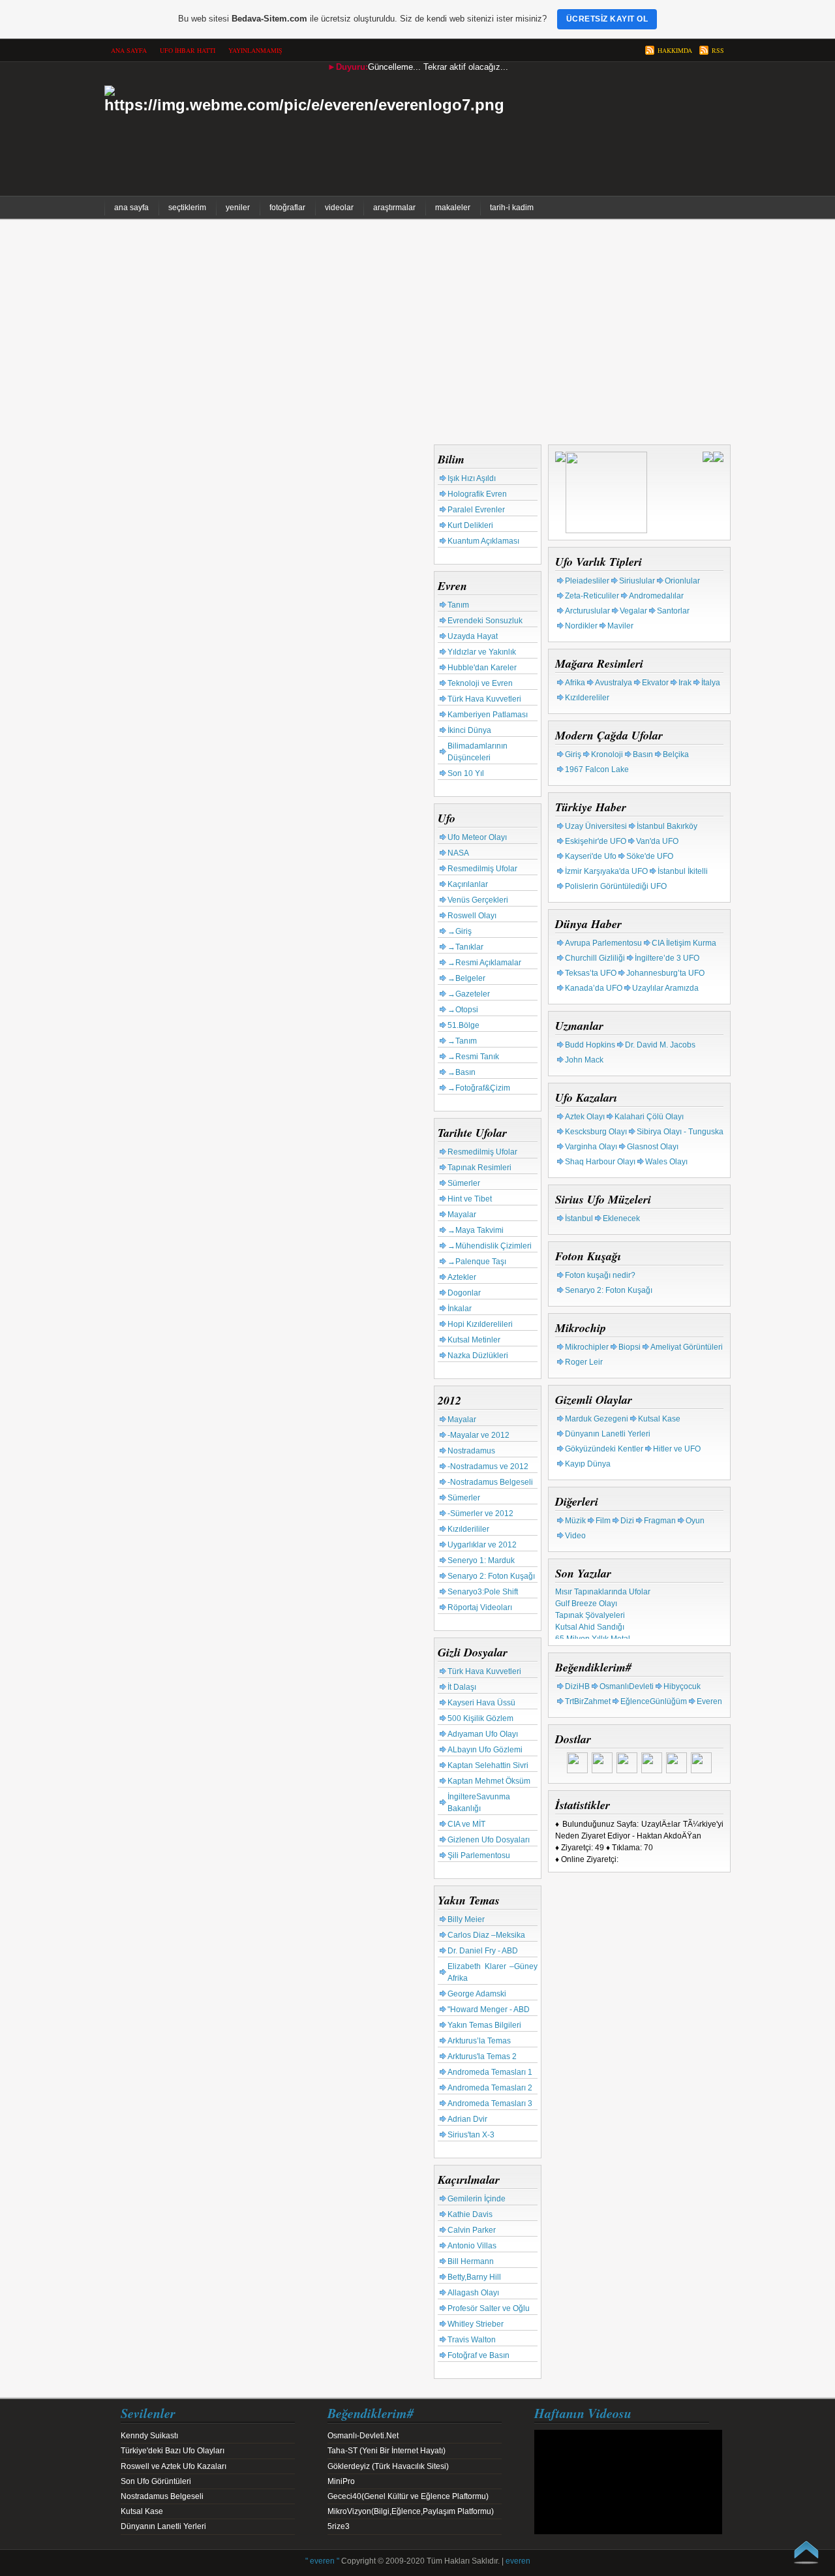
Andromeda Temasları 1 (490, 2072)
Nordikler (581, 626)
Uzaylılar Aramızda (665, 988)
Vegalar (633, 611)
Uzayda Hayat (473, 636)
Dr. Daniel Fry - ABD (483, 1951)
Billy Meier (466, 1919)
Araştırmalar (394, 208)
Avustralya (614, 683)
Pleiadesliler (587, 581)
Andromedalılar (656, 596)
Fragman (660, 1521)
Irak (685, 683)
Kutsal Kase (659, 1419)
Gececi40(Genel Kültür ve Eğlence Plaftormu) (408, 2496)
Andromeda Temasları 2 (490, 2088)
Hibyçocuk (682, 1686)
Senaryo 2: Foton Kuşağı (491, 1576)
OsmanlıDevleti (627, 1686)
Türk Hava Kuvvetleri (484, 699)
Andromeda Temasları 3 (490, 2103)
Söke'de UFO (650, 856)
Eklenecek (621, 1218)
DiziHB (577, 1686)
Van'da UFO (657, 841)
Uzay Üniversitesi (596, 826)
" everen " (322, 2561)
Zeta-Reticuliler (592, 596)
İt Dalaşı (462, 1687)
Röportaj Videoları (480, 1607)
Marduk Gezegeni (597, 1419)
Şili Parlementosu (479, 1855)
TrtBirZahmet (588, 1701)
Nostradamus (471, 1451)
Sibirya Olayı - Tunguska (680, 1132)
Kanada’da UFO (594, 988)
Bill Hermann (471, 2261)
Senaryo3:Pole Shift (483, 1592)
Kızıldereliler (587, 698)
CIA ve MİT (466, 1824)
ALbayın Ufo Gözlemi (485, 1750)
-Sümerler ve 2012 (480, 1513)
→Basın (462, 1072)
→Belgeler (466, 978)
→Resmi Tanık (473, 1057)
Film (603, 1521)
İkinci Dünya (469, 730)
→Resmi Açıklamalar (484, 963)
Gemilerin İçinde (477, 2199)
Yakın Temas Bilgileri (484, 2025)
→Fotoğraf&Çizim (479, 1088)
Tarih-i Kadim (512, 208)
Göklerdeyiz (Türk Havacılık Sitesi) (388, 2466)
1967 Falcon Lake (597, 769)
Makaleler (453, 208)
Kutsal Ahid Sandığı (590, 1622)
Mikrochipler (587, 1347)
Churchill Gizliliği (595, 958)
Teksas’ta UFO (591, 973)
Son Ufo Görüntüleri (156, 2481)
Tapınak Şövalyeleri (590, 1610)
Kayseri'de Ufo (591, 856)
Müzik (575, 1521)
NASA (458, 853)
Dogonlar (464, 1293)
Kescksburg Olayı (596, 1132)
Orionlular (682, 581)
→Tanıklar (465, 947)
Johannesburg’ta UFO (665, 973)
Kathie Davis (470, 2214)
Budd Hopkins (590, 1045)
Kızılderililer (468, 1529)
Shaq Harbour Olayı (600, 1162)
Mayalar (462, 1215)
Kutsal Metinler (474, 1340)
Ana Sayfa (131, 208)
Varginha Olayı (591, 1147)
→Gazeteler (469, 994)
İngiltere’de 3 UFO (667, 958)
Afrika (575, 683)
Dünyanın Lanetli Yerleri (608, 1434)
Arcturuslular (587, 611)
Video (575, 1536)
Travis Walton (472, 2340)
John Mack (584, 1060)
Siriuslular (637, 581)
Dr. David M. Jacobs (660, 1045)
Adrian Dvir (467, 2119)
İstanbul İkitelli (683, 871)
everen (518, 2561)
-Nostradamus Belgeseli (490, 1482)
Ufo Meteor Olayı (477, 837)
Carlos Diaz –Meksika (486, 1935)
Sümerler (464, 1183)
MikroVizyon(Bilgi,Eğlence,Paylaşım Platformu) (411, 2511)
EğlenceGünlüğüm (654, 1701)
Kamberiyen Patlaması (488, 715)
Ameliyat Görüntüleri (687, 1347)
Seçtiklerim (187, 208)
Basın (643, 754)
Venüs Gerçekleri (478, 900)
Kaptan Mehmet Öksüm (489, 1781)
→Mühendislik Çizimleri (490, 1246)
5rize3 (339, 2526)
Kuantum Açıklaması (483, 541)
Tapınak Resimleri (479, 1168)
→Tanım (462, 1041)
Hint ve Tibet (470, 1199)
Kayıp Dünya (588, 1464)
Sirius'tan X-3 (471, 2135)
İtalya (711, 683)
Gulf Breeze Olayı (586, 1598)
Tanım (458, 605)
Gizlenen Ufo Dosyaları (489, 1840)
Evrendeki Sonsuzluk (485, 621)
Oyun (695, 1521)
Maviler (620, 626)
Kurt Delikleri (470, 525)
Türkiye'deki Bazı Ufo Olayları (173, 2451)
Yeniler (238, 208)
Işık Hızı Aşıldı (472, 478)
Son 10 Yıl (466, 773)
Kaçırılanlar (468, 884)
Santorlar (673, 611)
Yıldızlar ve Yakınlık (482, 652)
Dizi (627, 1521)
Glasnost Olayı (653, 1147)
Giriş (573, 754)
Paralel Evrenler (476, 510)
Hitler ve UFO (677, 1449)
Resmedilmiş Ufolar (482, 869)
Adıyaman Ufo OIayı (483, 1734)
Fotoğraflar (287, 208)
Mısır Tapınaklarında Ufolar (603, 1587)
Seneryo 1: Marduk (481, 1560)
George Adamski (477, 1994)
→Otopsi (463, 1010)
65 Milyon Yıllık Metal (593, 1634)
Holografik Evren (477, 494)
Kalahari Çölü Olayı (649, 1117)
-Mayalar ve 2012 (478, 1435)
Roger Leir (584, 1362)
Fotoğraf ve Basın (478, 2355)
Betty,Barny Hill (474, 2277)
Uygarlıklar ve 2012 (482, 1545)
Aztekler (462, 1277)
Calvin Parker (472, 2230)
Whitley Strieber (476, 2324)
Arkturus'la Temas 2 (482, 2056)
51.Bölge (463, 1025)
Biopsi (630, 1347)
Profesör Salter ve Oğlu (489, 2308)
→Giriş (460, 931)
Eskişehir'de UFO (596, 841)
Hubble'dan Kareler (482, 668)
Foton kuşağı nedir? (600, 1275)
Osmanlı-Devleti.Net (363, 2436)
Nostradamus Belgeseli (162, 2496)
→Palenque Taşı (477, 1262)
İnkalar (460, 1309)
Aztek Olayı (585, 1117)
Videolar (339, 208)
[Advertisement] (417, 334)
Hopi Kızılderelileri (480, 1324)
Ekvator (655, 683)
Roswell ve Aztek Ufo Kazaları (174, 2466)
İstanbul (579, 1218)
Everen (709, 1701)
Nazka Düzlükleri (478, 1356)
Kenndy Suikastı (149, 2436)
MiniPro (341, 2481)
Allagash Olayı (473, 2293)
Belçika (676, 754)
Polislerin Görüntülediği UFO (616, 886)
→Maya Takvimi (476, 1230)
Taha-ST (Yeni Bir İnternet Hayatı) (387, 2451)
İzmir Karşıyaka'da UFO (606, 871)
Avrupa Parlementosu (603, 943)
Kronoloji (607, 754)
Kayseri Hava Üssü (481, 1703)
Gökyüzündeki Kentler (604, 1449)
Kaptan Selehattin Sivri (488, 1765)
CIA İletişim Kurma (684, 943)
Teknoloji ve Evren (480, 683)
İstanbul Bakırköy (667, 826)
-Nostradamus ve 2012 (488, 1466)
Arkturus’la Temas (479, 2041)
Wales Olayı (666, 1162)
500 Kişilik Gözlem (480, 1718)
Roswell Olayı (472, 916)
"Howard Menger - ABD (489, 2010)
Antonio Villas (472, 2246)
